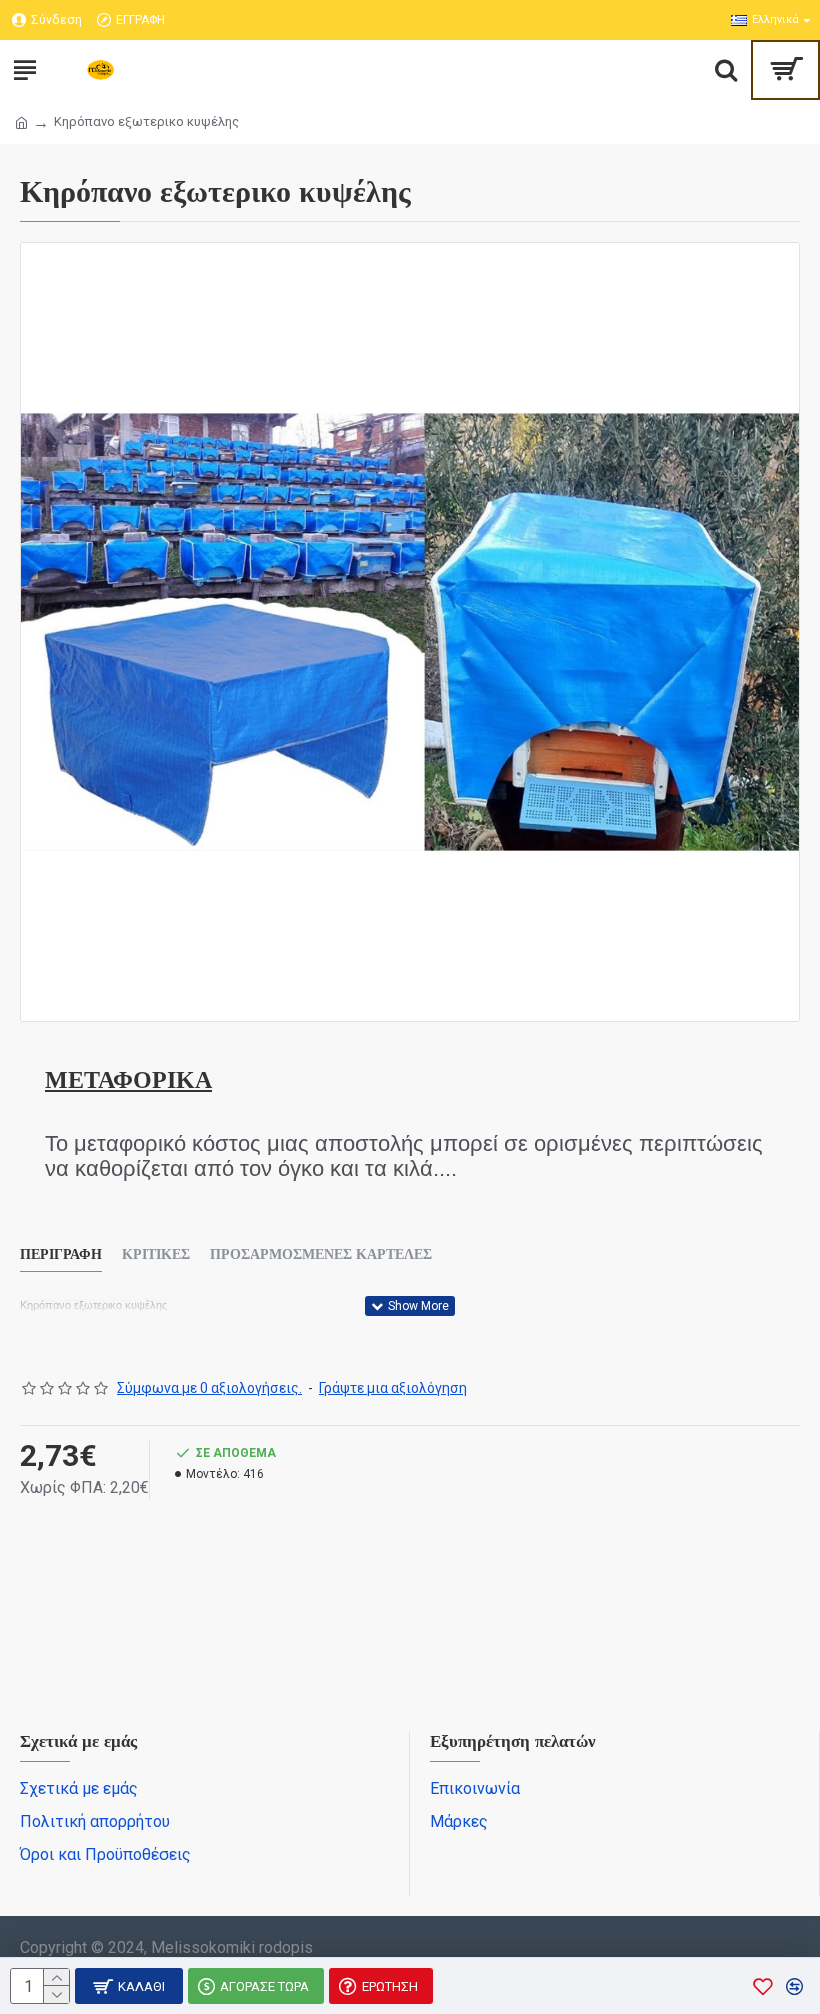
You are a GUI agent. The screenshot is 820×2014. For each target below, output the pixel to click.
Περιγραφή (61, 1254)
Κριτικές (156, 1254)
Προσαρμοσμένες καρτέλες (321, 1254)
